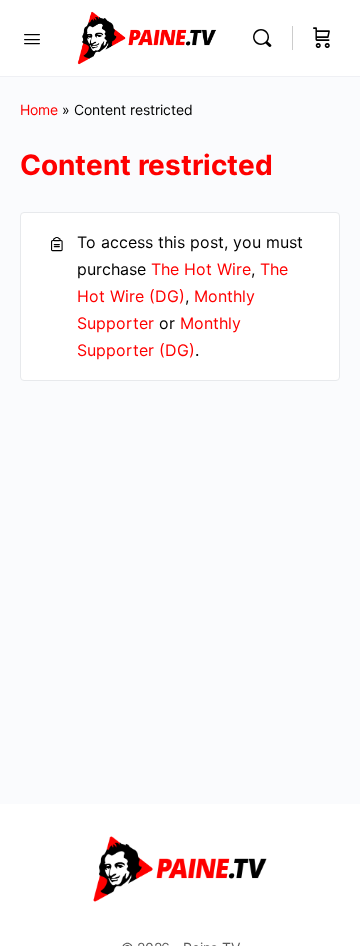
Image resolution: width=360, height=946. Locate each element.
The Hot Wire (201, 269)
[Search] (267, 38)
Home (39, 109)
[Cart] (322, 38)
